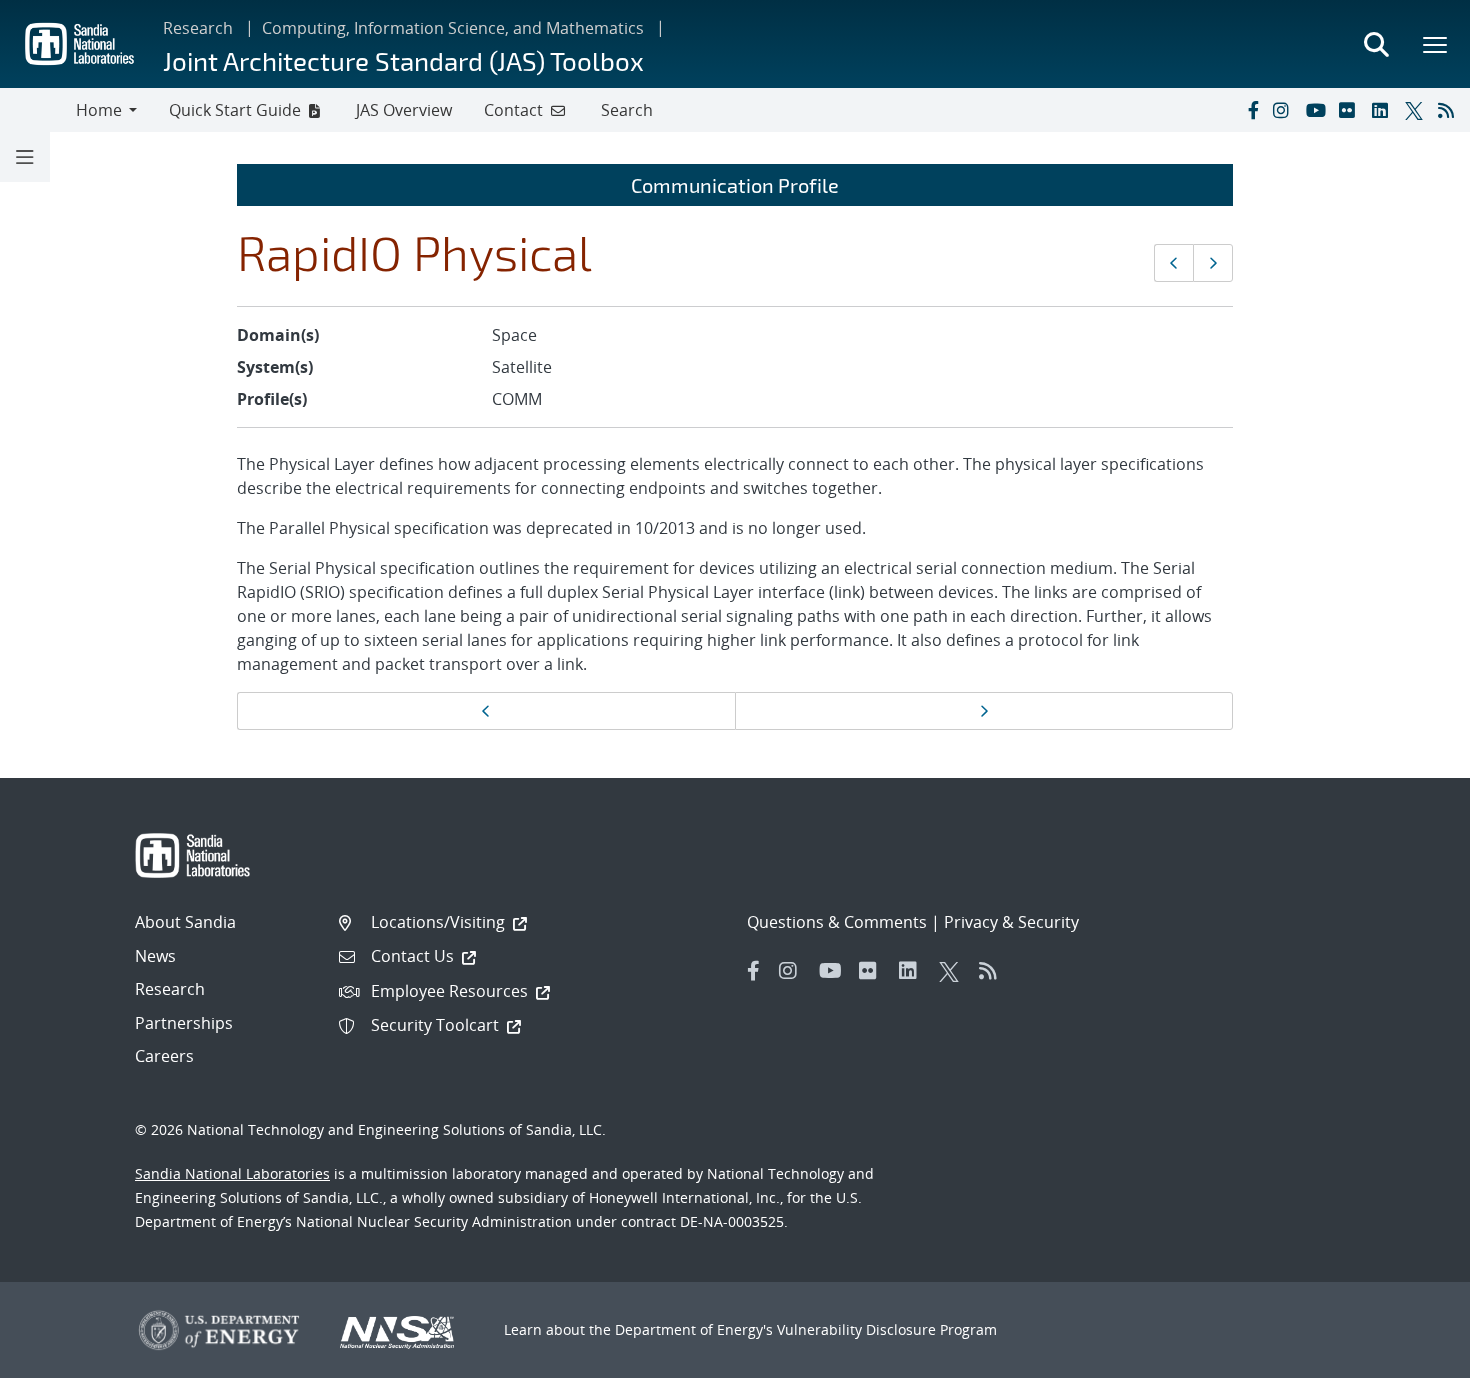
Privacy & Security (1011, 922)
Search (627, 110)
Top (1410, 1355)
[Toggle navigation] (38, 110)
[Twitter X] (1417, 110)
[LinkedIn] (1384, 110)
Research (198, 28)
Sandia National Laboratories (232, 1173)
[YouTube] (1318, 110)
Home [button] (99, 110)
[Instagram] (1285, 110)
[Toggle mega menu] (1436, 44)
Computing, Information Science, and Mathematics (453, 28)
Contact (513, 110)
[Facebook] (1252, 110)
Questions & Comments (837, 922)
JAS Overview (404, 110)
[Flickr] (1351, 110)
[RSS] (1450, 110)
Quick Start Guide (235, 110)
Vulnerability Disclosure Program (887, 1329)
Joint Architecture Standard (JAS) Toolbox (403, 60)
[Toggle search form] (1376, 44)
